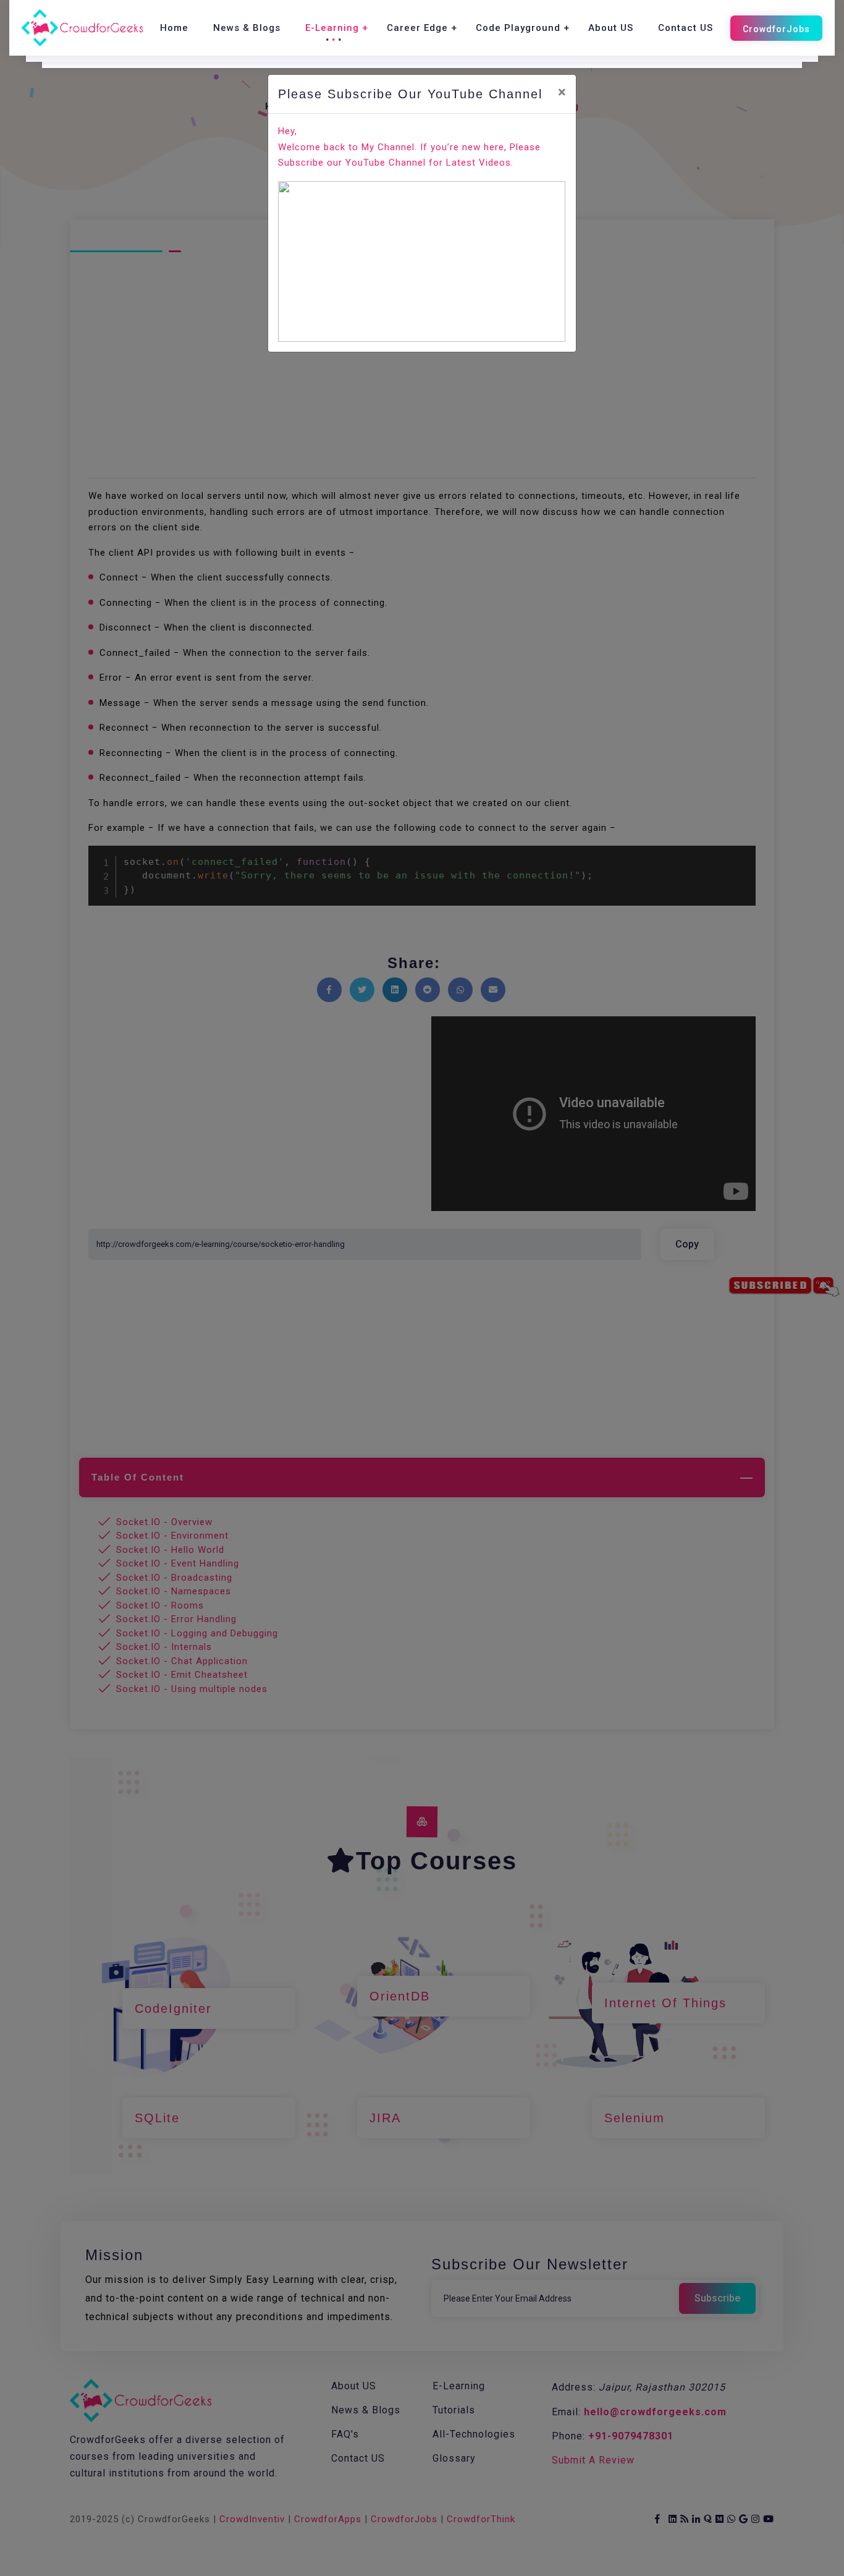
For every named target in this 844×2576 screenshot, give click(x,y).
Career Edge (417, 28)
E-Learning (332, 28)
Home (174, 28)
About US (611, 28)
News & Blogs (247, 28)
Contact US (686, 28)
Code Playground (518, 28)
